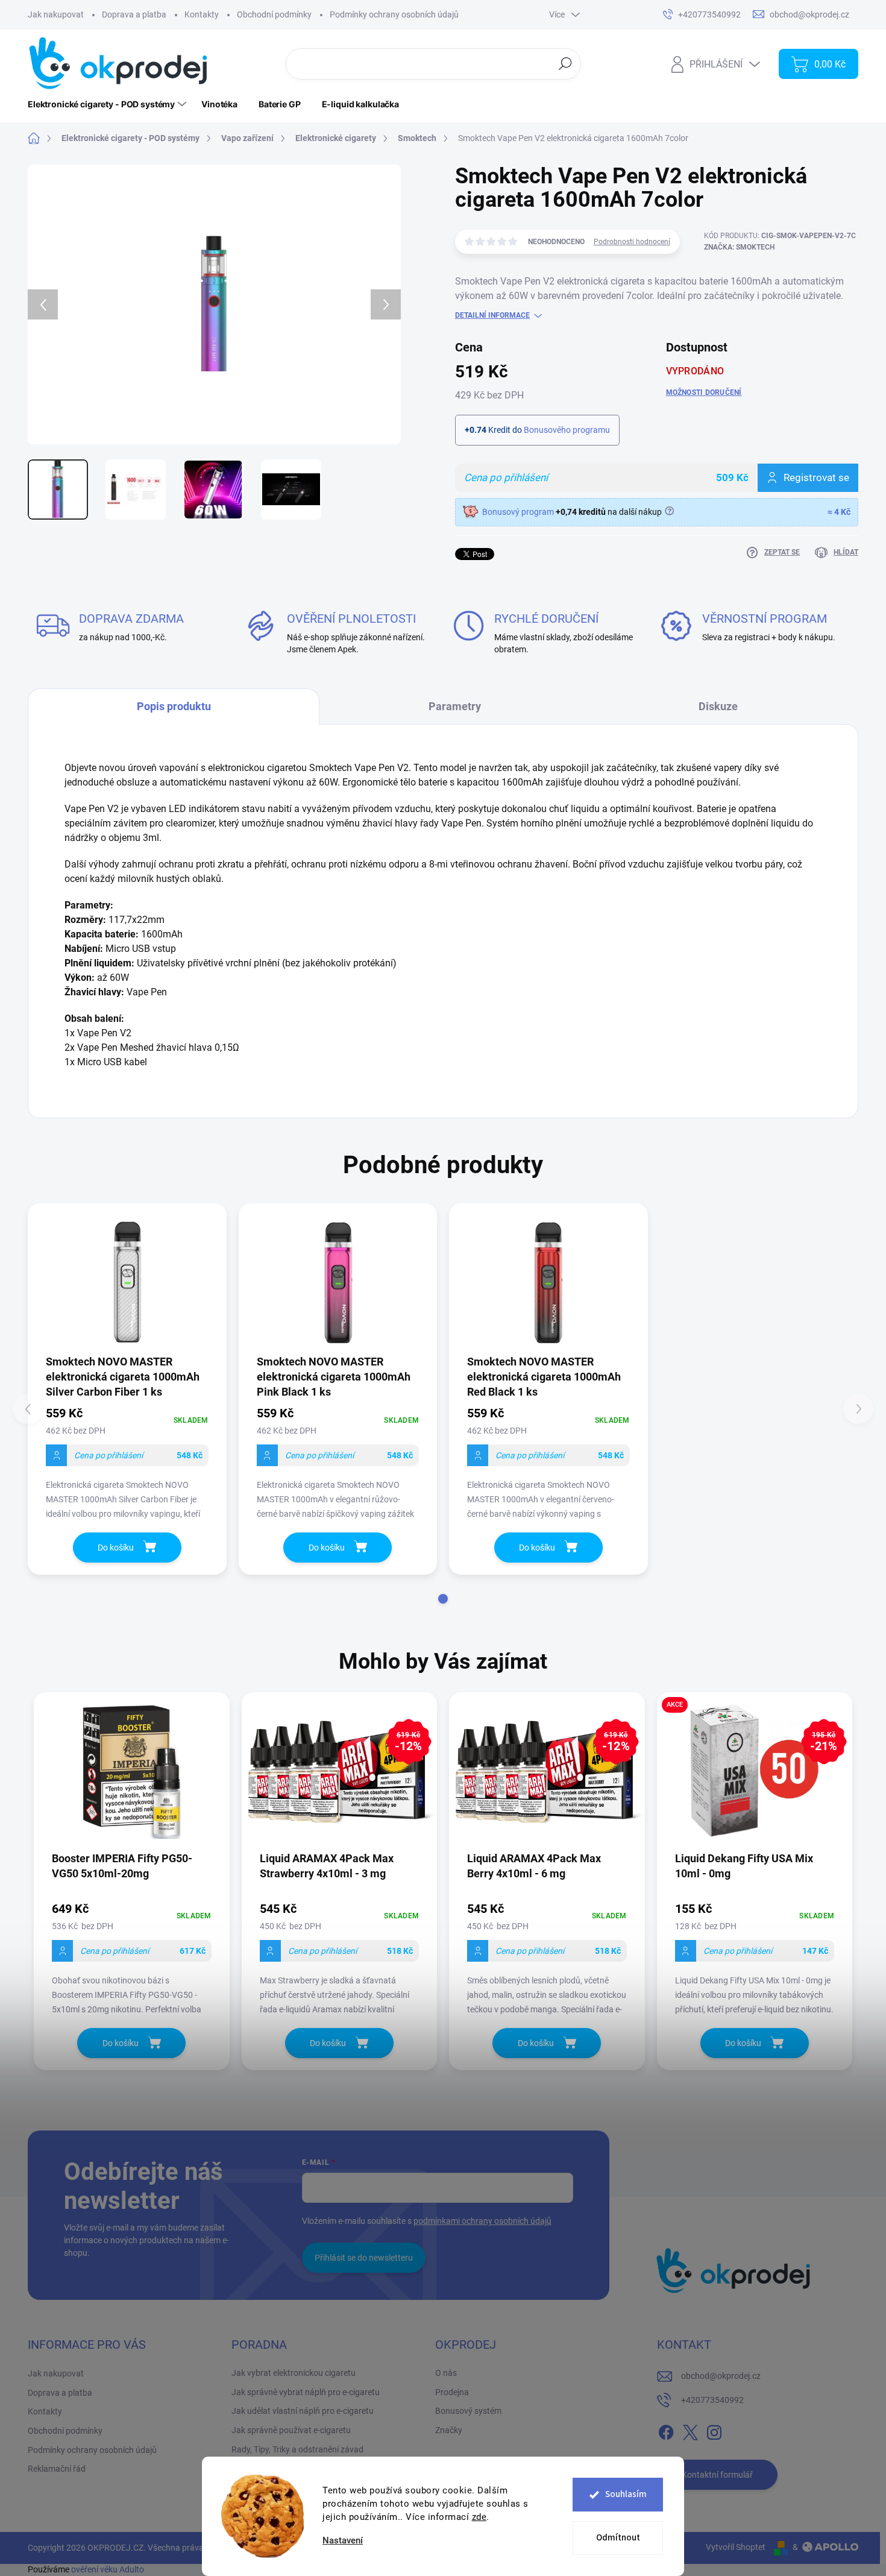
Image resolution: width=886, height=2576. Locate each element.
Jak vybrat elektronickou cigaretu (294, 2373)
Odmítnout (618, 2538)
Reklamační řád (57, 2469)
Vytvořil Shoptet (736, 2547)
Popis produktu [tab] (174, 706)
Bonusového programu (567, 430)
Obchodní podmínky (274, 14)
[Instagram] (714, 2430)
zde (479, 2517)
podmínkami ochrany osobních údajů (482, 2221)
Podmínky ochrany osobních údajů (394, 14)
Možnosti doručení (704, 392)
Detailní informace (492, 315)
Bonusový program (518, 512)
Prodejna (452, 2392)
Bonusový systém (468, 2411)
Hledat (566, 63)
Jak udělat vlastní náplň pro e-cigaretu (303, 2411)
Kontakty (202, 14)
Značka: (739, 247)
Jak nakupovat (56, 14)
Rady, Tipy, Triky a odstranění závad (297, 2449)
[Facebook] (666, 2430)
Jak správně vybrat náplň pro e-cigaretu (306, 2392)
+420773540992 (712, 2400)
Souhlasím (626, 2494)
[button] (443, 1599)
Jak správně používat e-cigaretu (291, 2430)
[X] (690, 2430)
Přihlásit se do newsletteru (364, 2258)
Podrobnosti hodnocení (632, 242)
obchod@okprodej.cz (721, 2376)
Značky (449, 2430)
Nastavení (343, 2541)
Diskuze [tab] (718, 706)
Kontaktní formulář (717, 2475)
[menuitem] (108, 104)
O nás (446, 2373)
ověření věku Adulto (108, 2569)
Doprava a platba (134, 14)
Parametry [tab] (455, 706)
